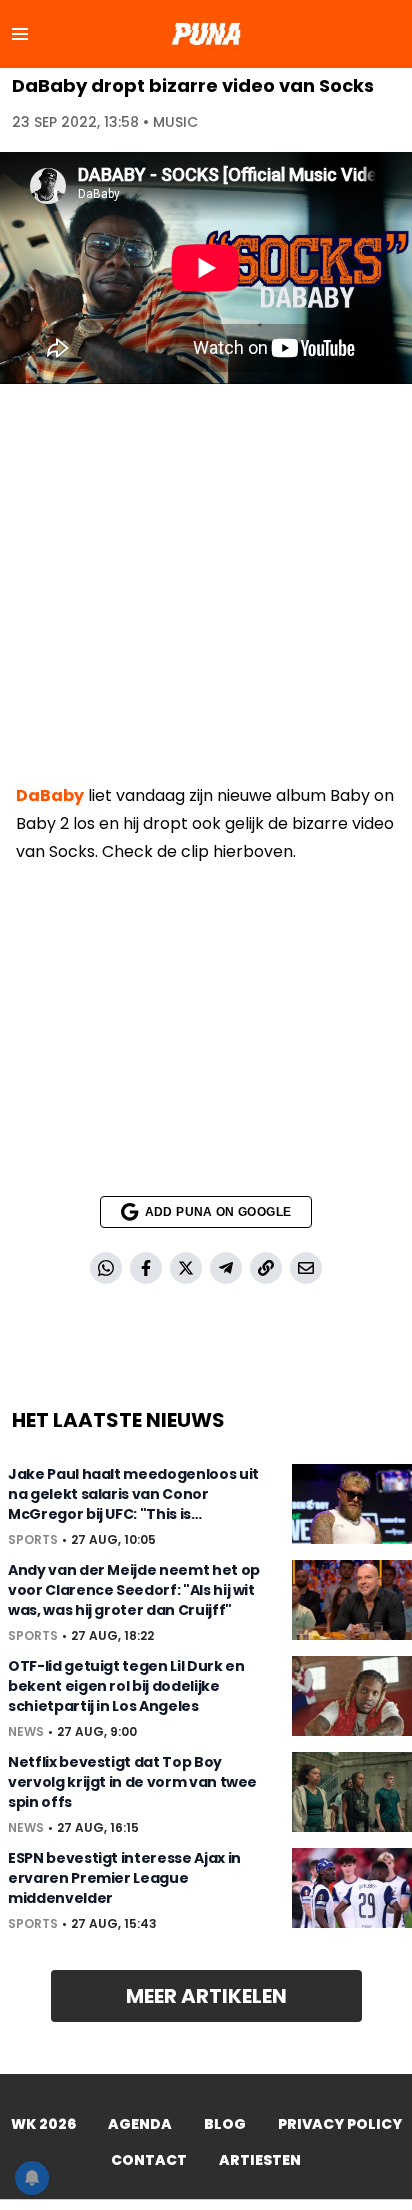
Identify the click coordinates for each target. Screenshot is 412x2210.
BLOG (225, 2124)
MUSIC (175, 122)
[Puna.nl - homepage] (206, 34)
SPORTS (33, 1540)
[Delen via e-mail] (306, 1268)
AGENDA (140, 2124)
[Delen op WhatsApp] (106, 1268)
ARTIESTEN (260, 2160)
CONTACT (149, 2160)
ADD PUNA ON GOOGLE (218, 1212)
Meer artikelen (206, 1996)
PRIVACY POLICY (340, 2124)
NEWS (26, 1732)
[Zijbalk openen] (20, 34)
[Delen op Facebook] (146, 1268)
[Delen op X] (186, 1268)
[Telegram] (226, 1268)
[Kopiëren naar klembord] (266, 1268)
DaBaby (50, 795)
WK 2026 (43, 2124)
